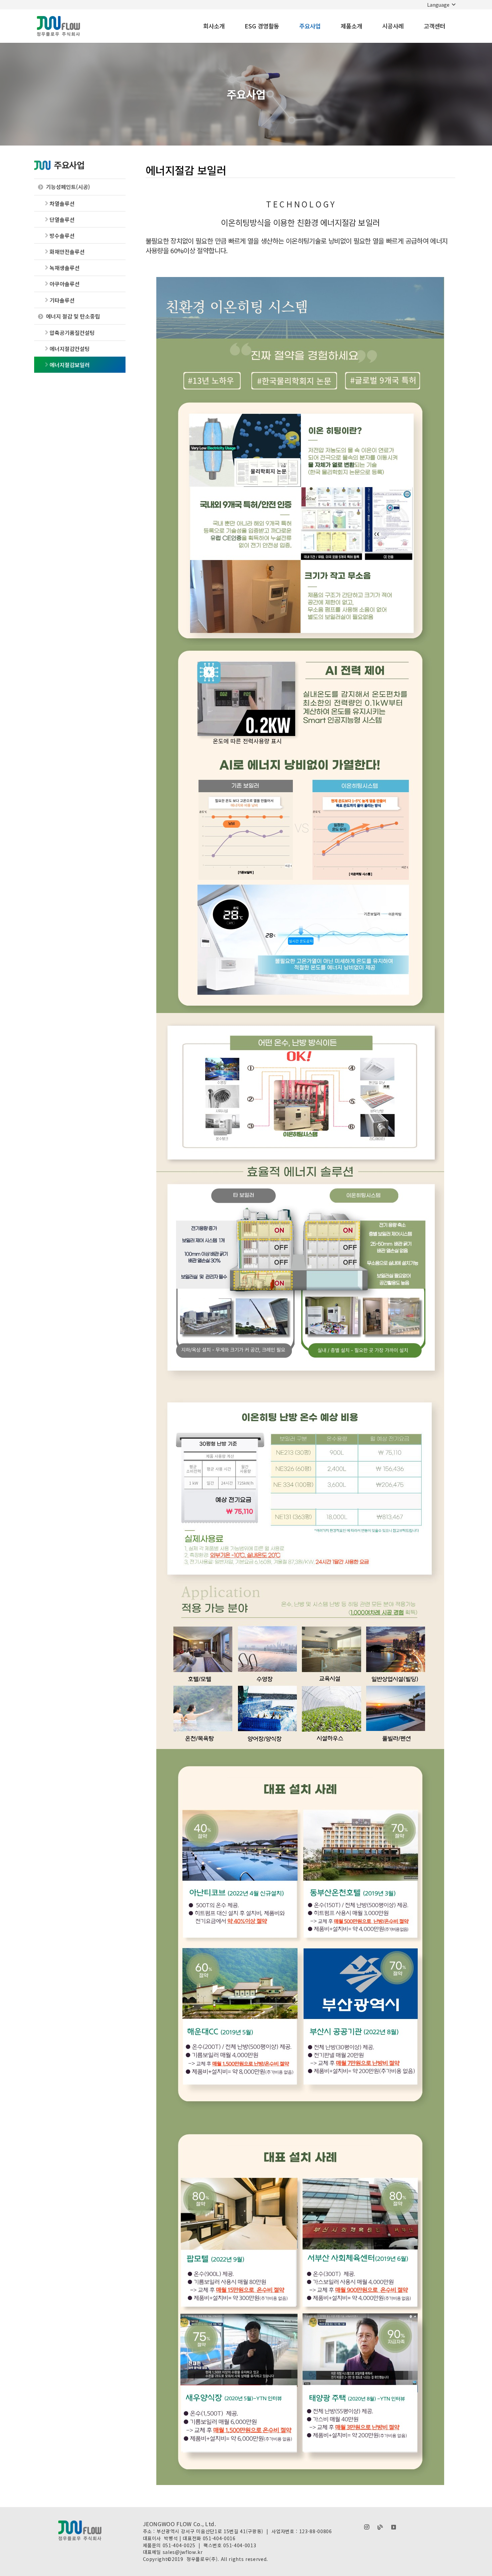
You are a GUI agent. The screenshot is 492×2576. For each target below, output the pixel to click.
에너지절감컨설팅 (70, 349)
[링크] (58, 26)
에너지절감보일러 (70, 365)
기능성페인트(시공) (68, 187)
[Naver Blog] (380, 2527)
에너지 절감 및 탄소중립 (73, 316)
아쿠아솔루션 (65, 284)
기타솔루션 (62, 300)
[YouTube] (394, 2527)
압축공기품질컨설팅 (72, 333)
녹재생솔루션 (65, 268)
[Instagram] (367, 2527)
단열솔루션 (62, 219)
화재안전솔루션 (67, 252)
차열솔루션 (62, 203)
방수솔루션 (62, 236)
